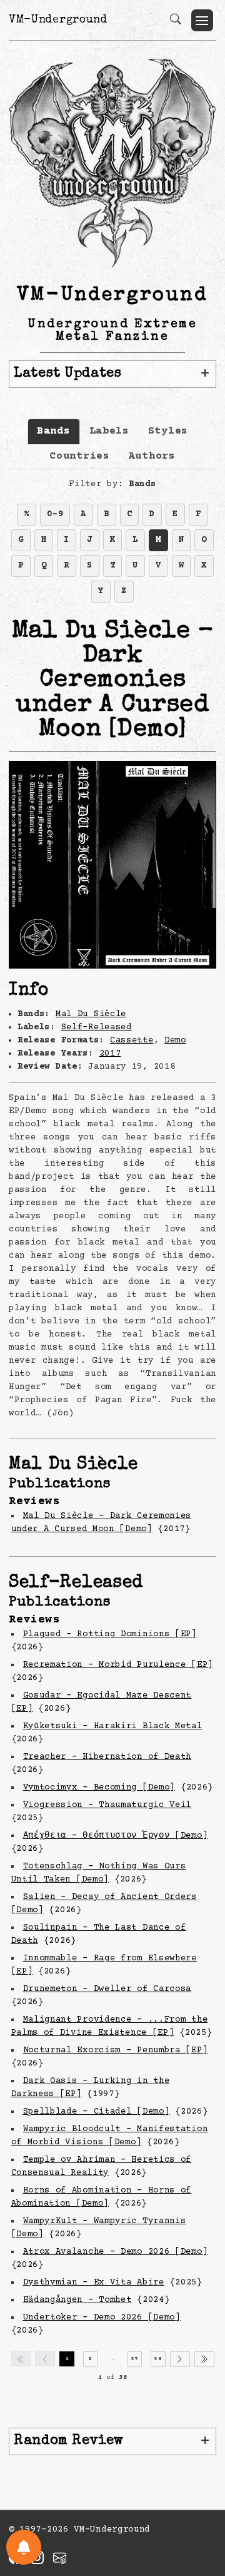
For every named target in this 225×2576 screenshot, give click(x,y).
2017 (110, 1054)
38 (158, 2359)
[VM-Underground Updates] (24, 2547)
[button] (202, 20)
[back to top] (200, 2485)
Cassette (132, 1041)
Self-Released (97, 1027)
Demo (175, 1041)
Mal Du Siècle (91, 1014)
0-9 (55, 514)
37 (135, 2359)
